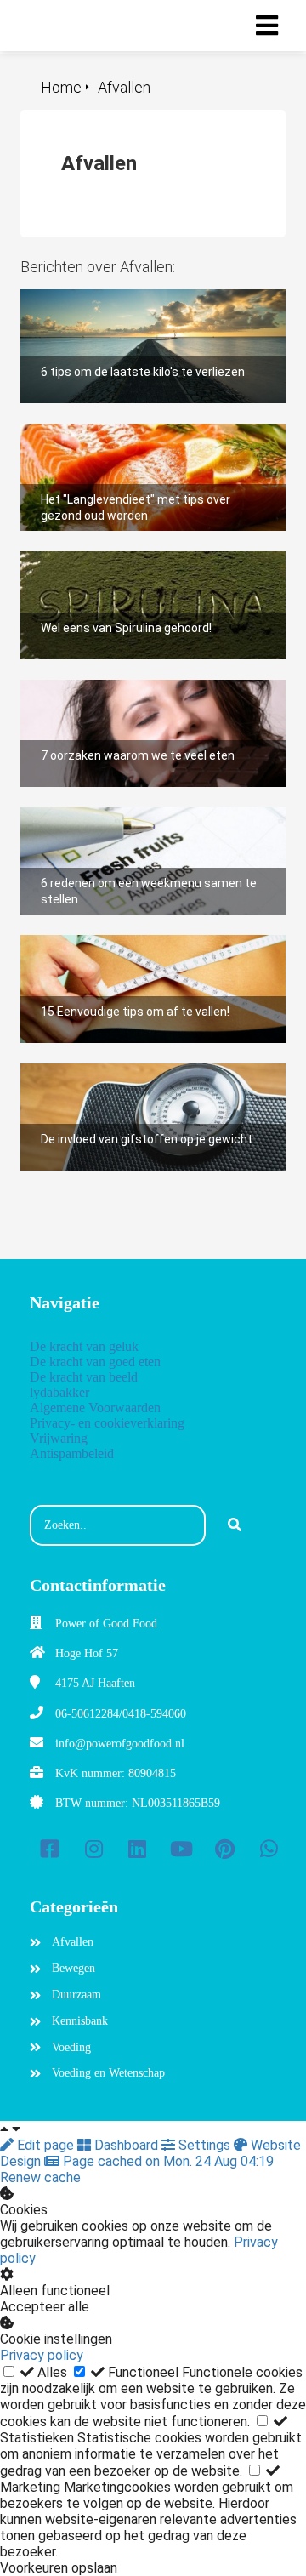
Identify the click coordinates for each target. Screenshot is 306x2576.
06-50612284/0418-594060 (121, 1714)
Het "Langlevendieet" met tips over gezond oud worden (150, 440)
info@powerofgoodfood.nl (120, 1744)
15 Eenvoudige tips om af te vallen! (126, 943)
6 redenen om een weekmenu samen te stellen (138, 824)
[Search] (235, 1525)
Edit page (45, 2145)
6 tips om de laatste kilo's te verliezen (134, 297)
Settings (204, 2145)
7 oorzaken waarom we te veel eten (127, 688)
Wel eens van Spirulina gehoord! (115, 559)
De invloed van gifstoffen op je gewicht (139, 1071)
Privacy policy (42, 2355)
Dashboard (126, 2145)
